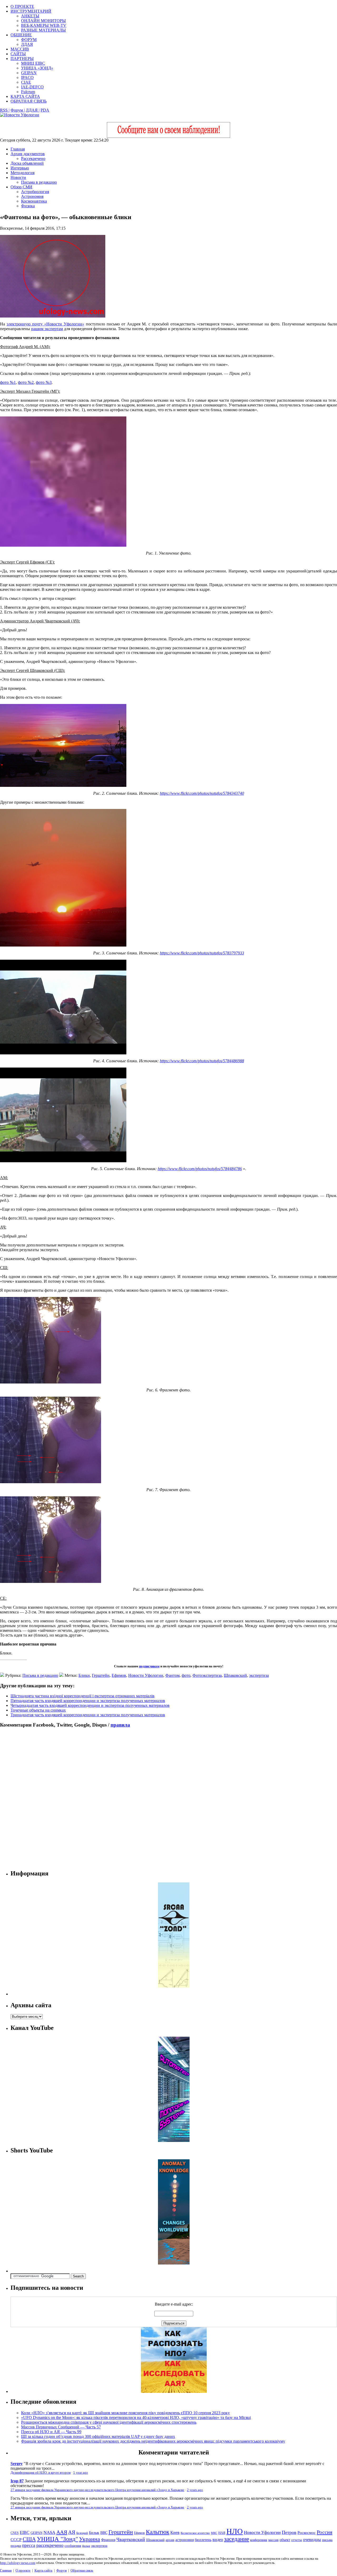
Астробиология (35, 192)
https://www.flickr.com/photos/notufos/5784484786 (200, 1169)
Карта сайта (43, 2570)
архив (170, 2540)
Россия (324, 2532)
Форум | (18, 110)
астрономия (185, 2540)
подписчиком (149, 1666)
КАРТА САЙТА (25, 96)
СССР (16, 2540)
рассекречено (50, 2545)
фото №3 (44, 382)
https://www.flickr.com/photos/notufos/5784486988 (202, 1061)
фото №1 (8, 382)
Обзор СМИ (21, 187)
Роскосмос (307, 2532)
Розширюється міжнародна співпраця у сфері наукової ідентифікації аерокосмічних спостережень (109, 2422)
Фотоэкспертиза (207, 1675)
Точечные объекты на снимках (38, 1710)
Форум (61, 2570)
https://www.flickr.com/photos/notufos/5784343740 (202, 793)
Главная (18, 149)
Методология (23, 173)
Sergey (17, 2464)
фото (186, 1675)
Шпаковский (235, 1675)
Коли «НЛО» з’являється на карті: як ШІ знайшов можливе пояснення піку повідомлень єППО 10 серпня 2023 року (125, 2413)
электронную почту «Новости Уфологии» (45, 324)
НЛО (235, 2531)
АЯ (72, 2532)
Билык (94, 2533)
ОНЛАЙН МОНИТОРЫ (43, 21)
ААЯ (62, 2532)
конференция (259, 2540)
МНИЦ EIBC (33, 63)
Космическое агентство (195, 2533)
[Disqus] (168, 1799)
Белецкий (82, 2533)
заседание (237, 2539)
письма (327, 2540)
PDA (45, 110)
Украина (90, 2539)
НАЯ (222, 2533)
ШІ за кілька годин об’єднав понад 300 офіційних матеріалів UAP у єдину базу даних (98, 2436)
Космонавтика (34, 201)
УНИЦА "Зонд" (57, 2539)
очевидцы (312, 2540)
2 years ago (195, 2490)
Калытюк (158, 2532)
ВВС (104, 2533)
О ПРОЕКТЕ (22, 6)
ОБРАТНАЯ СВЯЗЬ (29, 101)
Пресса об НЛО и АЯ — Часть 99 (51, 2432)
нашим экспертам (47, 329)
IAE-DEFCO (32, 87)
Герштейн (101, 1675)
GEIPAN (29, 73)
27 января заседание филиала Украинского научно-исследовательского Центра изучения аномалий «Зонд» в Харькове (97, 2490)
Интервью (20, 168)
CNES (15, 2533)
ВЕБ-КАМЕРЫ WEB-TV (44, 25)
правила (120, 1725)
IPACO (27, 77)
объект (285, 2540)
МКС (214, 2533)
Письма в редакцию (39, 182)
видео (218, 2540)
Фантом (172, 1675)
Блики (84, 1675)
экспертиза (259, 1675)
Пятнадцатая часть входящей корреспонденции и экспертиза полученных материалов (88, 1701)
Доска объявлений (27, 163)
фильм (86, 2546)
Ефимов (119, 1675)
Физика (28, 206)
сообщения (73, 2546)
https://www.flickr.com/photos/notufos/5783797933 (202, 953)
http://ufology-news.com (18, 2563)
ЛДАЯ (27, 44)
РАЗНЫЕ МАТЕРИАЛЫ (43, 30)
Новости (18, 177)
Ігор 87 (17, 2481)
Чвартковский (131, 2539)
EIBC (25, 2532)
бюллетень (203, 2540)
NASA (49, 2532)
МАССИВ (20, 49)
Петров (289, 2532)
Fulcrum (28, 92)
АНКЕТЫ (30, 16)
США (29, 2539)
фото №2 (26, 382)
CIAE (26, 82)
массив (273, 2540)
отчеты (297, 2540)
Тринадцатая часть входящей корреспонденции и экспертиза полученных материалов (88, 1715)
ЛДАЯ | (33, 110)
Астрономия (32, 196)
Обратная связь (82, 2570)
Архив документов (28, 154)
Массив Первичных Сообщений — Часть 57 (61, 2427)
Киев (175, 2532)
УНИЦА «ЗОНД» (37, 68)
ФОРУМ (29, 40)
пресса (29, 2545)
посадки (16, 2546)
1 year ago (81, 2473)
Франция (108, 2540)
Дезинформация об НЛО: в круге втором (41, 2473)
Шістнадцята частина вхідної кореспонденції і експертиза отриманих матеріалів (83, 1696)
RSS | (5, 110)
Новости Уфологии (146, 1675)
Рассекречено (33, 159)
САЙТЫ (18, 54)
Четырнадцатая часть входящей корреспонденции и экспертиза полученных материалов (90, 1705)
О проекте (23, 2570)
